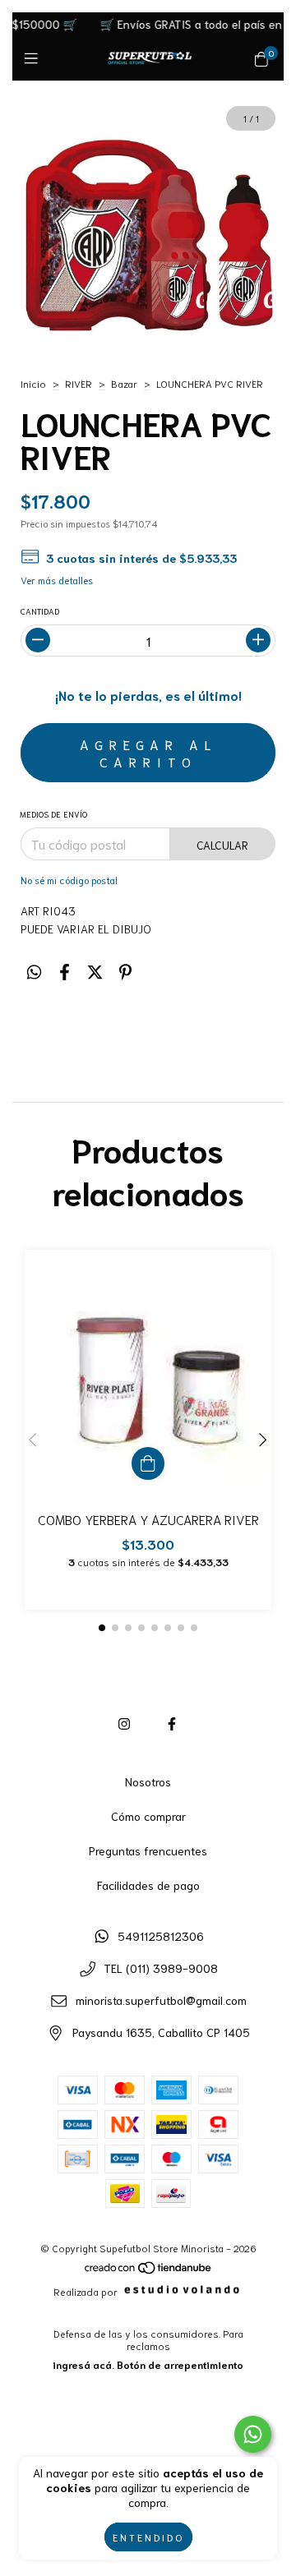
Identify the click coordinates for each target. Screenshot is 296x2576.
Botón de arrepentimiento (180, 2364)
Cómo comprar (148, 1816)
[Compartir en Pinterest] (125, 971)
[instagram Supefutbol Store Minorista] (124, 1723)
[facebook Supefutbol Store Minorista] (172, 1723)
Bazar (124, 383)
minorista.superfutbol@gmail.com (161, 2000)
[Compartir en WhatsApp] (34, 971)
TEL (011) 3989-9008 (161, 1968)
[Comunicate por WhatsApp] (253, 2434)
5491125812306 (161, 1936)
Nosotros (148, 1781)
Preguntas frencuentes (148, 1850)
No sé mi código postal (69, 880)
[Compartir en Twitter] (95, 971)
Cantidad (40, 611)
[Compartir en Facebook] (65, 971)
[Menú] (35, 58)
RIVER (79, 383)
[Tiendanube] (149, 2270)
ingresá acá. (83, 2364)
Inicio (33, 383)
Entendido (148, 2537)
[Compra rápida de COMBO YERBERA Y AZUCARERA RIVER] (148, 1463)
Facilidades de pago (148, 1885)
